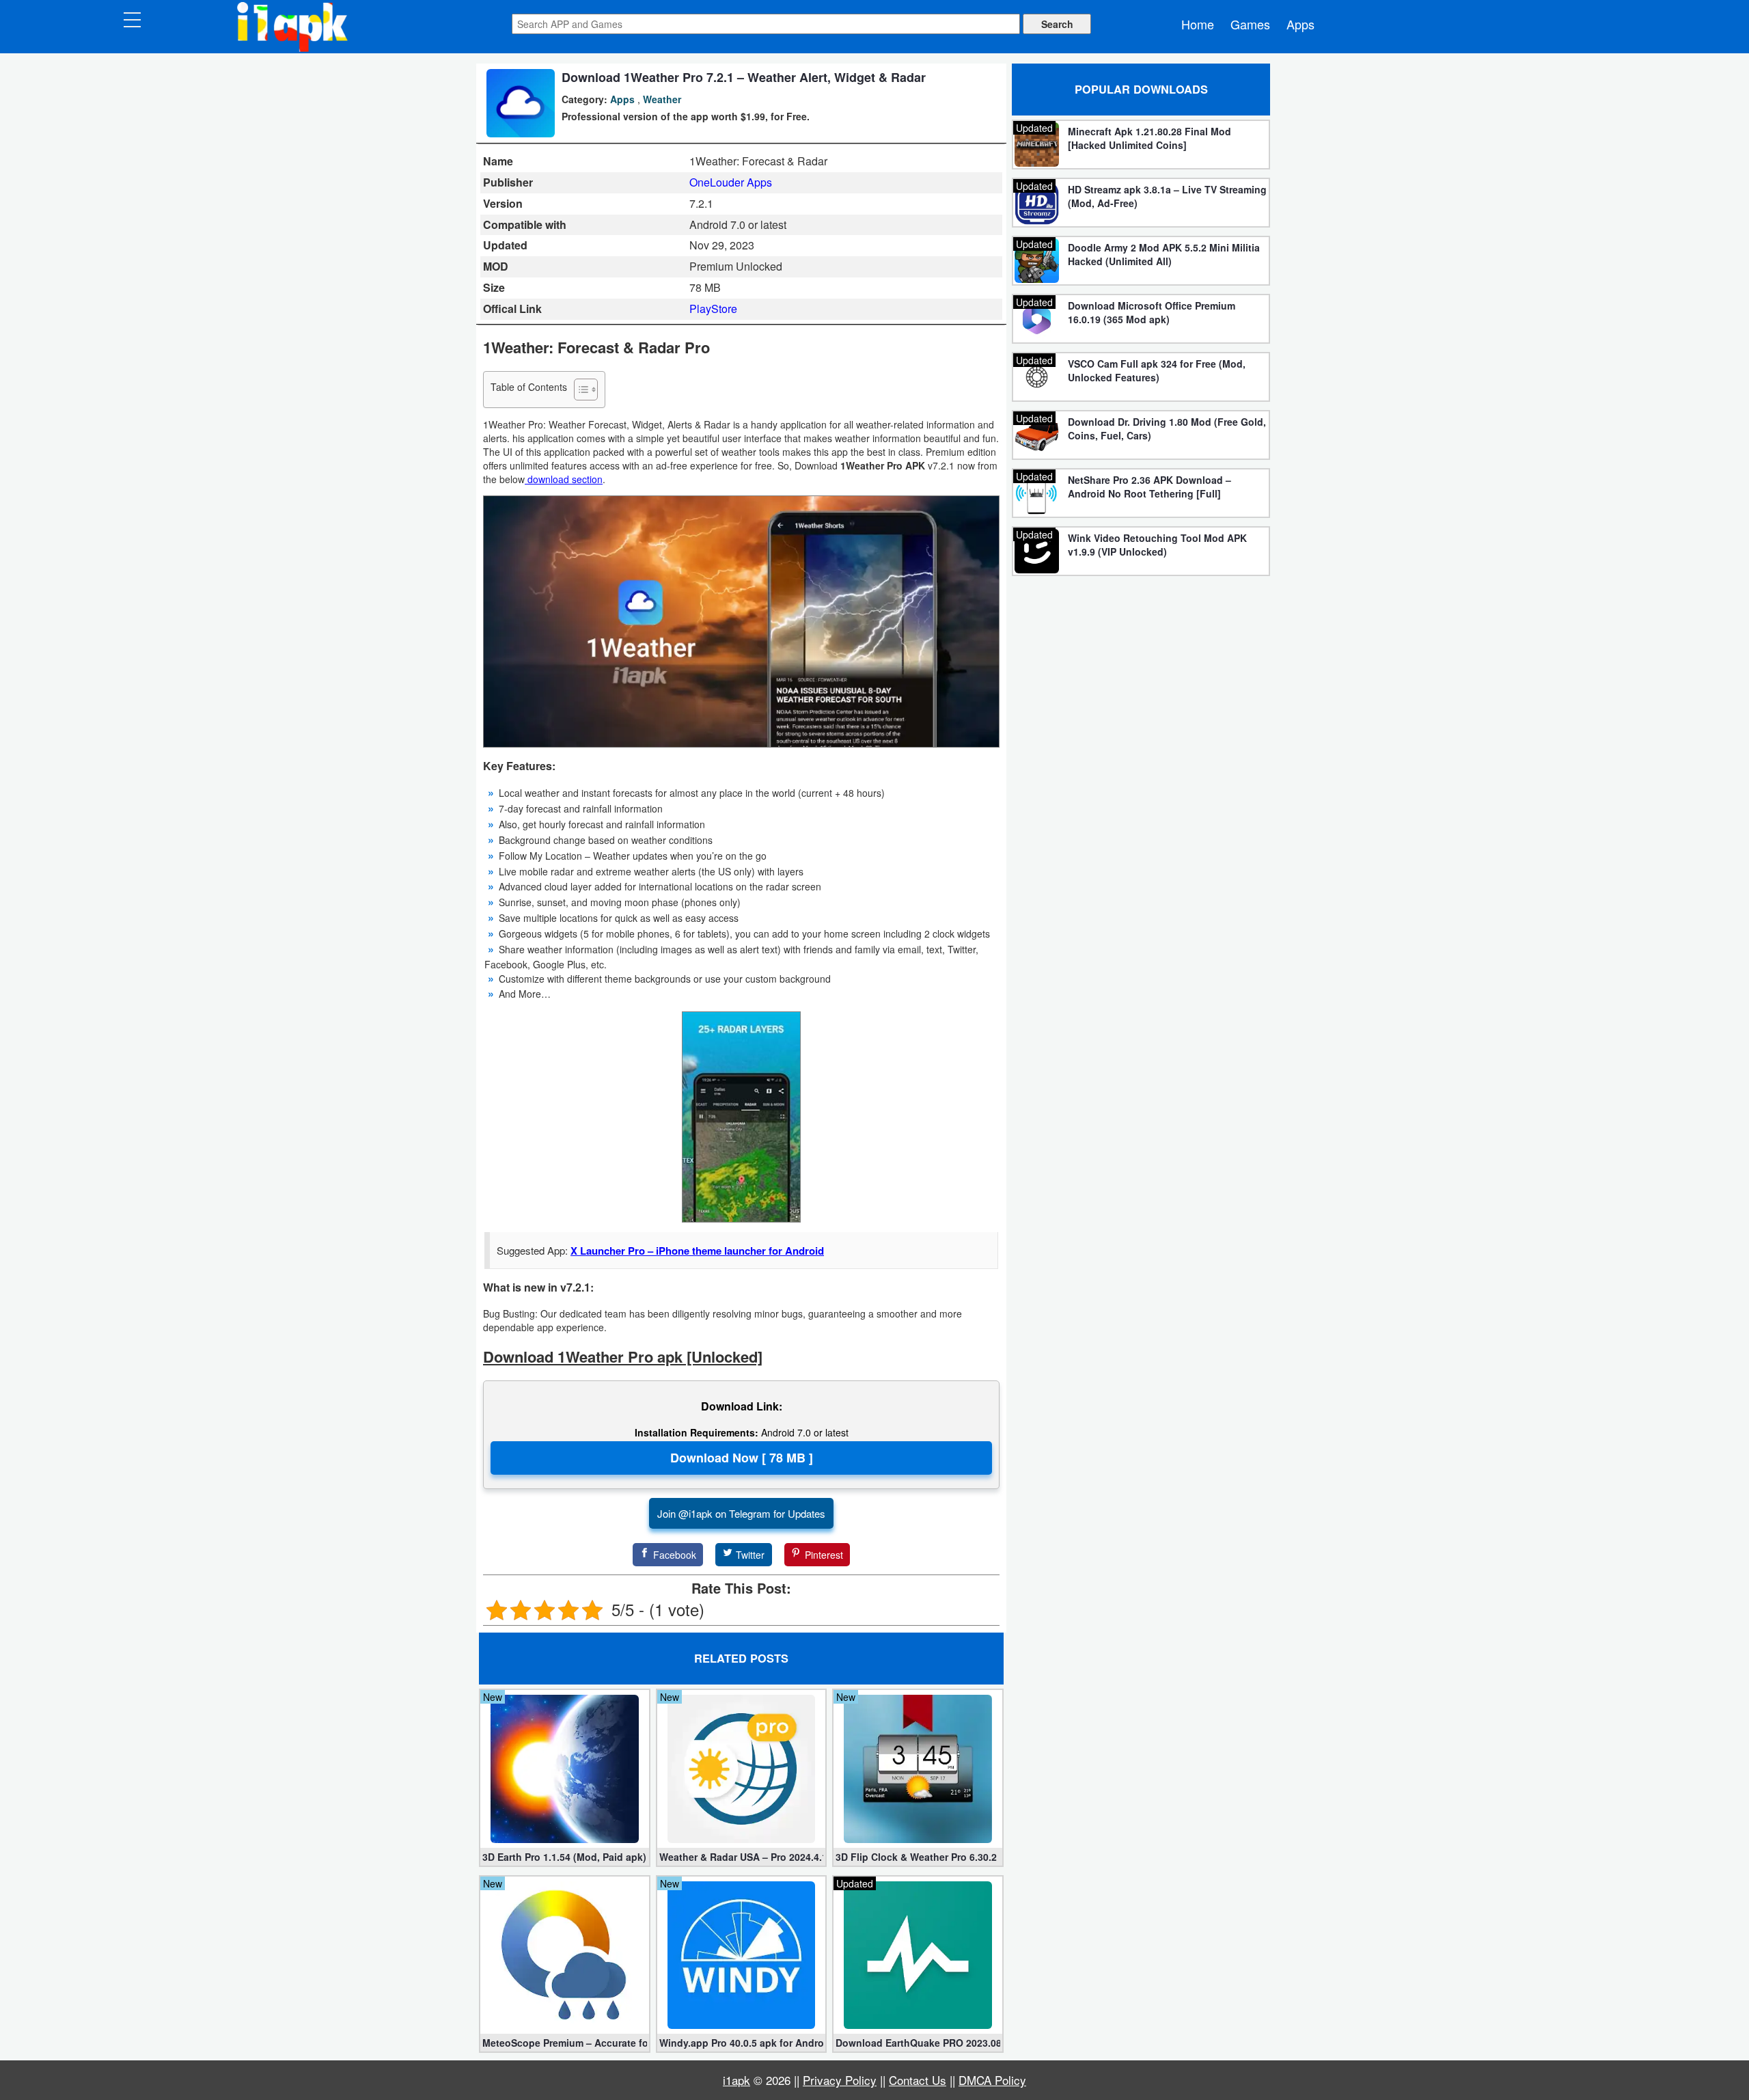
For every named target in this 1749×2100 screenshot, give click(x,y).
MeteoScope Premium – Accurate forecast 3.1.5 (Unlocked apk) (565, 2043)
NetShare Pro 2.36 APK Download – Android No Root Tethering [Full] (1149, 487)
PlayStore (713, 309)
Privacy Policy (840, 2080)
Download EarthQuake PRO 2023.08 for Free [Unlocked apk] (918, 2043)
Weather (662, 99)
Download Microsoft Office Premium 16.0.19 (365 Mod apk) (1152, 312)
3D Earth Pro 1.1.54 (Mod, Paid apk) (564, 1857)
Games (1250, 24)
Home (1198, 24)
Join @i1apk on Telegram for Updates (741, 1513)
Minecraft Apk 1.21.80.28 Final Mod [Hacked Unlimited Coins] (1149, 138)
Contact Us (918, 2080)
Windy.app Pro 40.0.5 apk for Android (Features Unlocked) (742, 2043)
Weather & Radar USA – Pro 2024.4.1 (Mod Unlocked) (742, 1857)
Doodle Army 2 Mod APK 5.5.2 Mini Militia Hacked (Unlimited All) (1164, 254)
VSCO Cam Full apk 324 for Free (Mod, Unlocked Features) (1157, 370)
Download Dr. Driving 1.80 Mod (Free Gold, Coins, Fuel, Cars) (1167, 428)
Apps (1300, 24)
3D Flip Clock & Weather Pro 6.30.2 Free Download (918, 1857)
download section (564, 479)
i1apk (736, 2080)
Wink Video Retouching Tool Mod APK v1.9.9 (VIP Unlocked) (1157, 545)
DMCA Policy (992, 2080)
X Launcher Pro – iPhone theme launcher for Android (697, 1251)
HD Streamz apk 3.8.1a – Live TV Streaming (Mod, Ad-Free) (1167, 196)
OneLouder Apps (731, 182)
